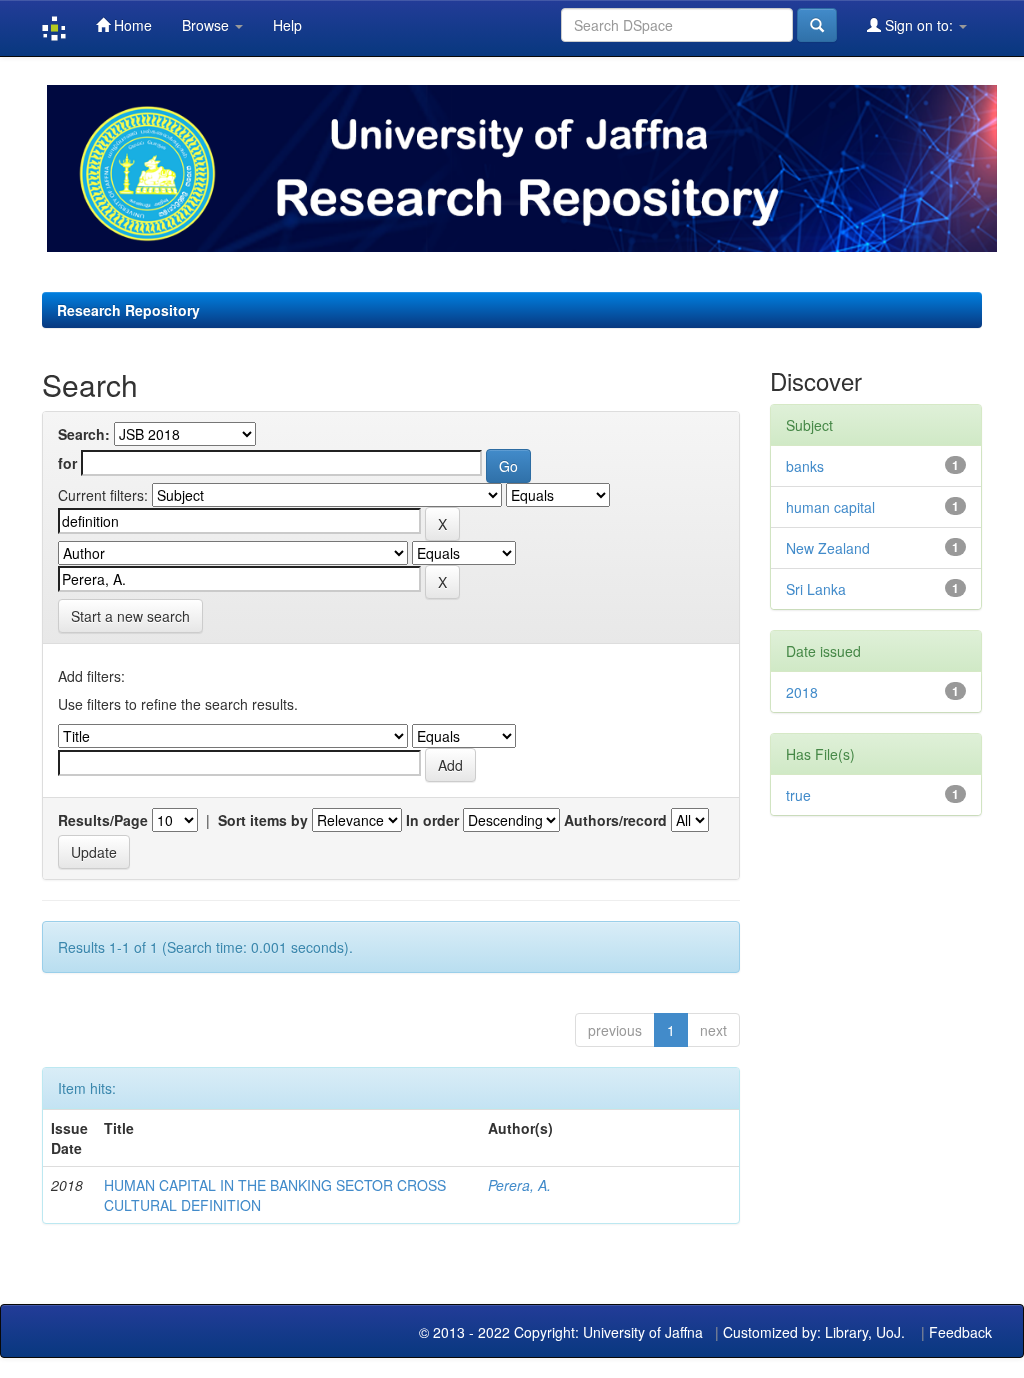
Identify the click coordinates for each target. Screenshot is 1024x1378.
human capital (830, 507)
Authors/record (615, 820)
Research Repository (128, 310)
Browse (207, 25)
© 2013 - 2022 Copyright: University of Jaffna (563, 1332)
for (67, 463)
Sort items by (263, 820)
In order (432, 820)
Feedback (960, 1332)
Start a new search (130, 616)
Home (131, 25)
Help (287, 25)
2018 (802, 692)
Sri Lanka (816, 589)
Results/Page (103, 820)
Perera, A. (519, 1185)
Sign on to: (919, 25)
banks (805, 466)
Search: (84, 434)
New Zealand (828, 548)
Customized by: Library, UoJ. (814, 1332)
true (798, 795)
